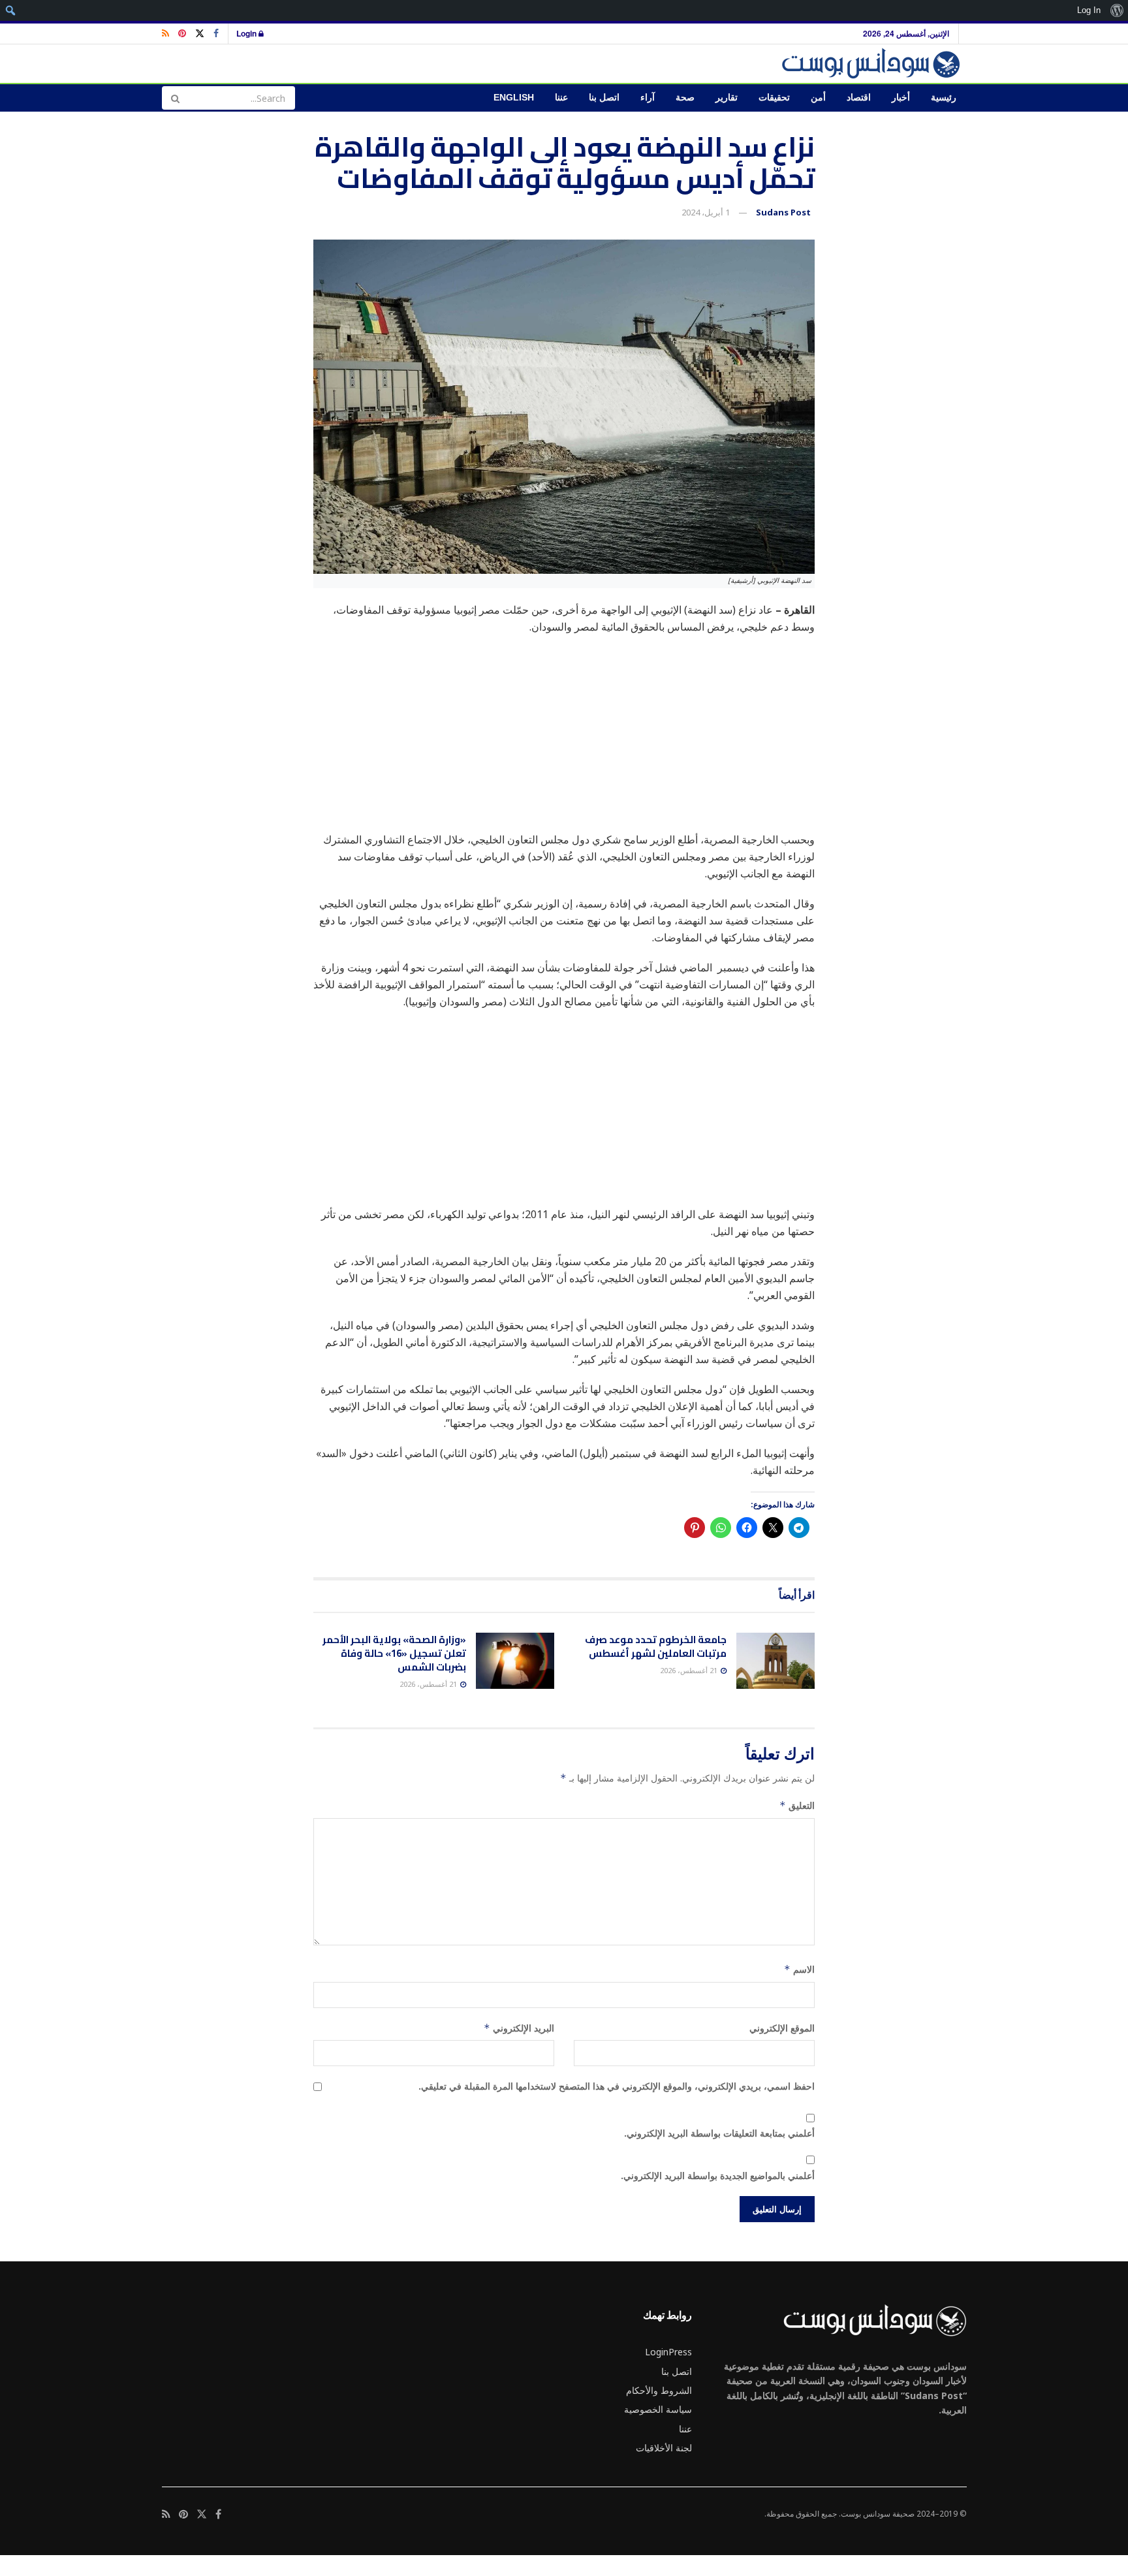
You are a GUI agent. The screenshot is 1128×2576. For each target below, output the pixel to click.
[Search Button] (175, 98)
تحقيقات (774, 98)
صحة (685, 98)
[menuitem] (1117, 10)
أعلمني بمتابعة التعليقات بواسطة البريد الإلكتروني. (719, 2133)
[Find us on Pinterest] (182, 34)
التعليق (797, 1805)
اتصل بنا (604, 98)
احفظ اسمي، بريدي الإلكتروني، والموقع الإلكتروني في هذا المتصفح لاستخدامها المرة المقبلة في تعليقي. (617, 2086)
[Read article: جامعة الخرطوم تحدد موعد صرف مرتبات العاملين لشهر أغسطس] (775, 1661)
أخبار (901, 98)
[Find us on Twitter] (200, 34)
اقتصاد (859, 98)
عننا (561, 98)
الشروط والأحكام (659, 2390)
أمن (818, 98)
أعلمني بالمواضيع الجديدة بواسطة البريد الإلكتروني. (718, 2175)
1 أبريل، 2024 (706, 212)
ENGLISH (514, 98)
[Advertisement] (564, 740)
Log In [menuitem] (1089, 10)
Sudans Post (783, 212)
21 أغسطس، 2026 (690, 1670)
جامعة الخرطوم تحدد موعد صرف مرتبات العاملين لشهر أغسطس (656, 1646)
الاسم (799, 1969)
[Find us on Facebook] (216, 34)
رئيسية (944, 98)
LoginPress (668, 2352)
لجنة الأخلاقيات (664, 2448)
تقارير (727, 98)
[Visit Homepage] (873, 64)
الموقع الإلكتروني (782, 2028)
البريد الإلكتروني (519, 2028)
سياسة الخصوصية (658, 2409)
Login (247, 33)
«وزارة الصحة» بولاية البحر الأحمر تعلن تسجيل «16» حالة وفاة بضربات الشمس (394, 1653)
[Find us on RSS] (165, 34)
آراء (648, 98)
